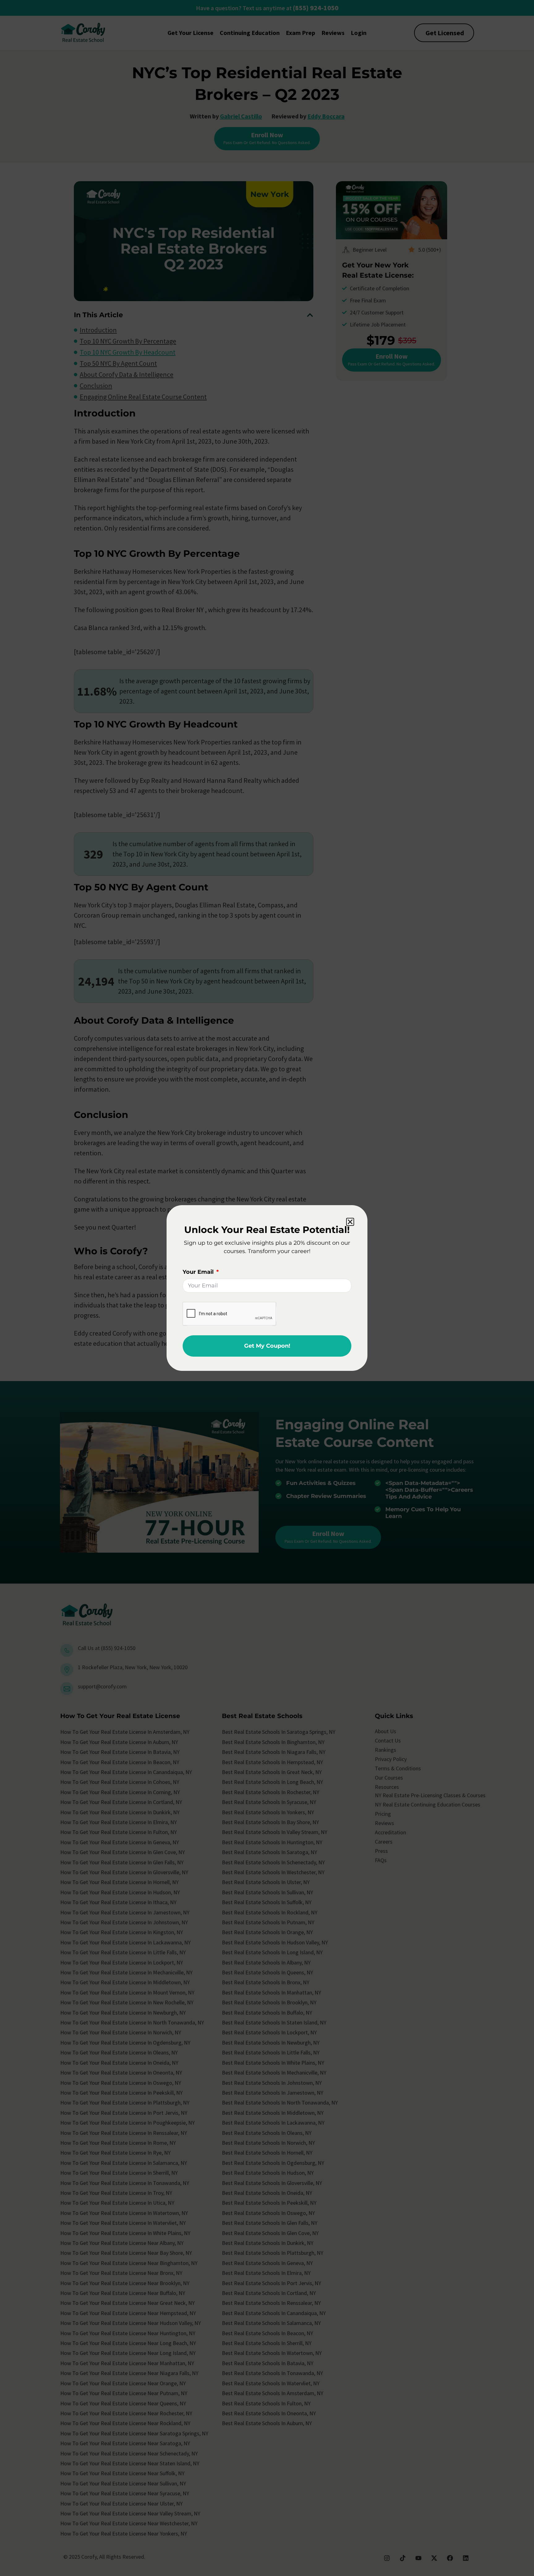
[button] (350, 1222)
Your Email (199, 1272)
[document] (267, 1288)
